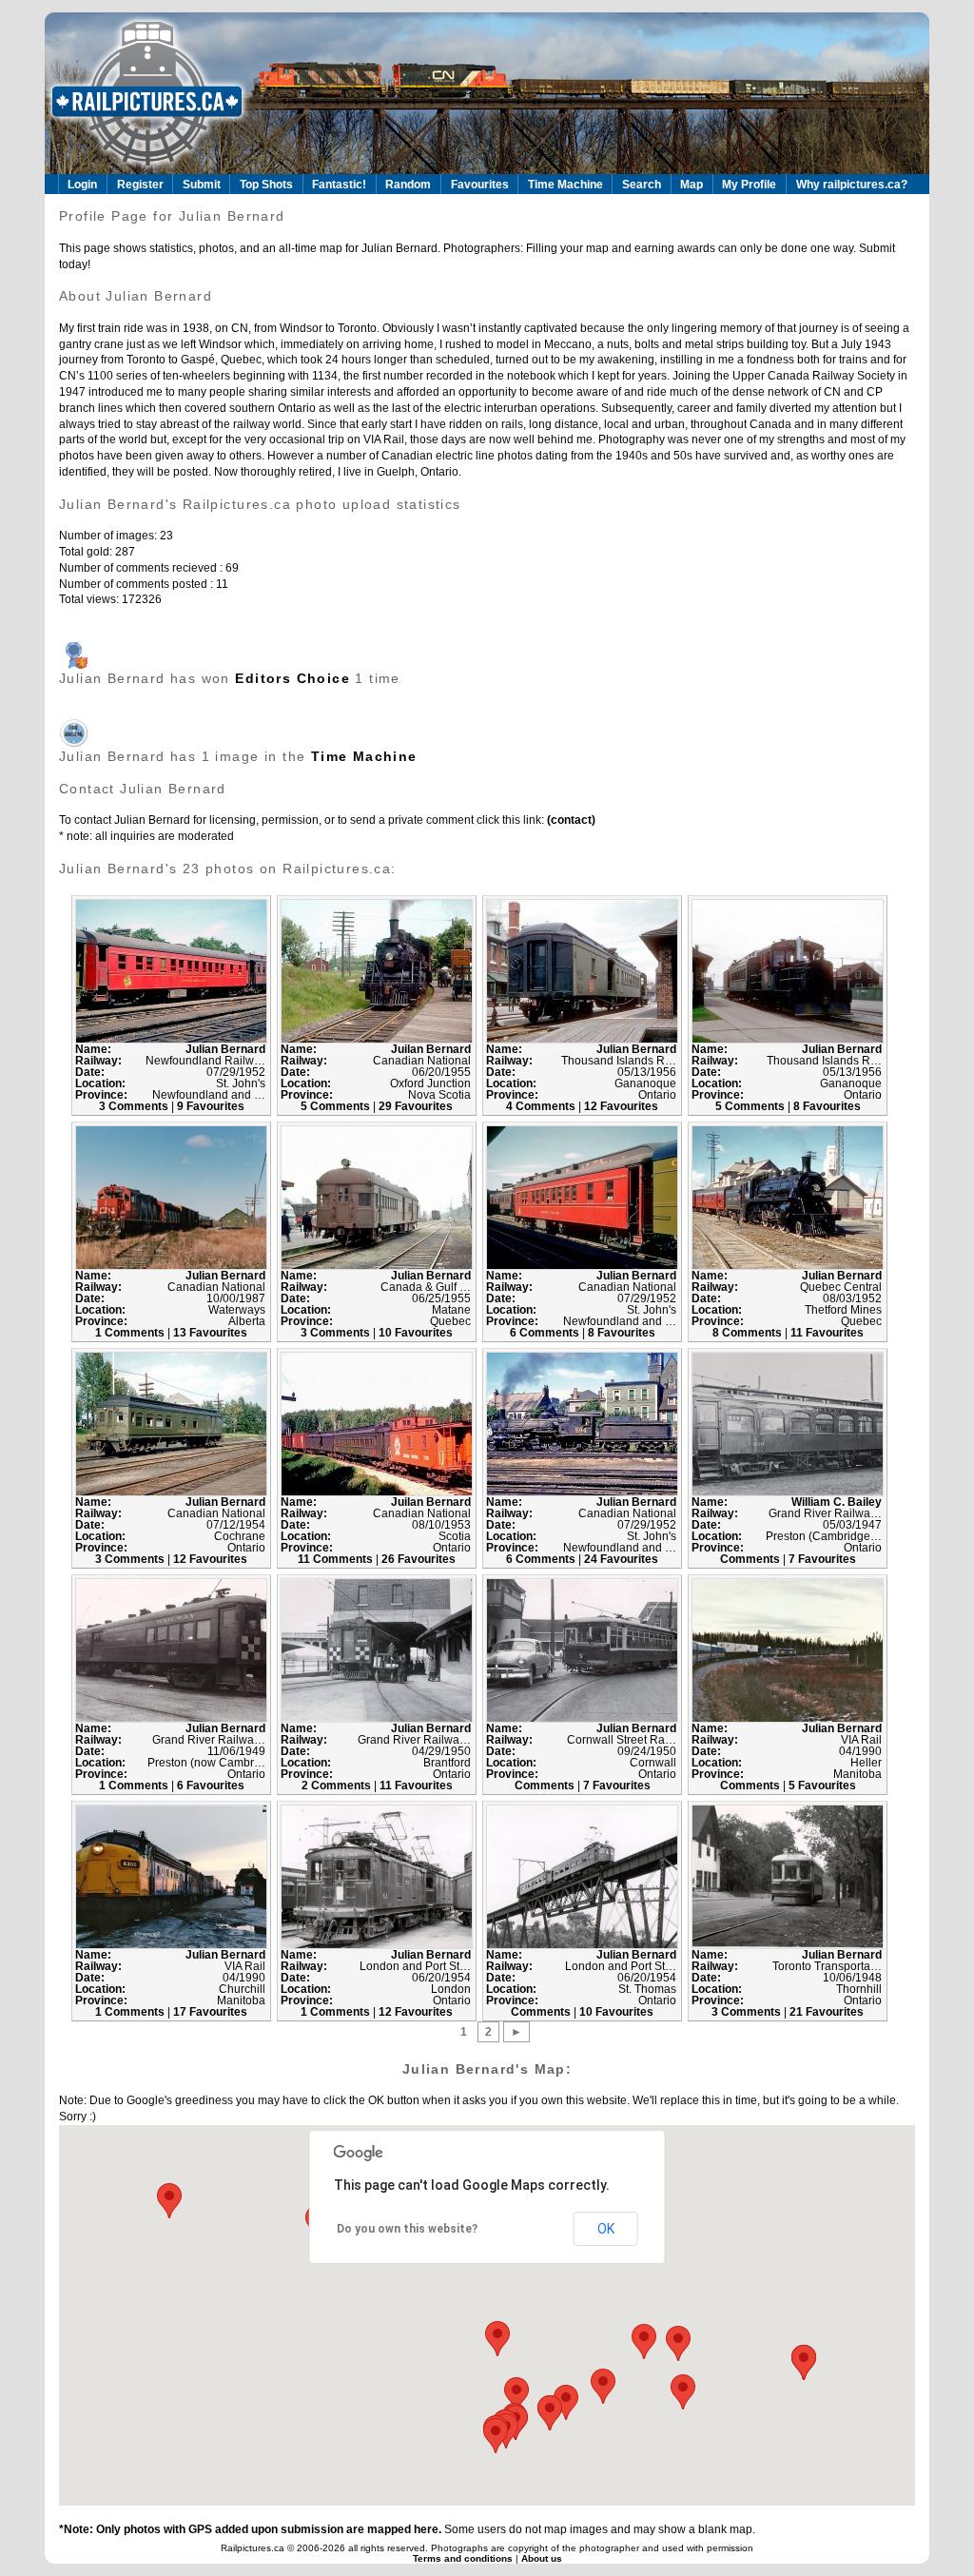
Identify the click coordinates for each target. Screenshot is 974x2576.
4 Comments (542, 1106)
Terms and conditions (464, 2558)
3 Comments (135, 1106)
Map (692, 185)
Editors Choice (292, 678)
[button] (683, 2392)
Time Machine (565, 185)
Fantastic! (339, 185)
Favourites (480, 185)
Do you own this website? (407, 2229)
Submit (202, 185)
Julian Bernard (225, 1049)
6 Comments (546, 1333)
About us (542, 2558)
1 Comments (131, 1333)
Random (408, 185)
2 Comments (338, 1786)
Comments (751, 1559)
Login (82, 185)
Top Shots (266, 185)
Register (140, 185)
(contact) (570, 820)
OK (606, 2229)
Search (642, 185)
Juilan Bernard (431, 1049)
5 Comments (337, 1106)
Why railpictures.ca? (852, 185)
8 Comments (749, 1333)
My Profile (749, 185)
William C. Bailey (837, 1502)
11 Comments (337, 1559)
